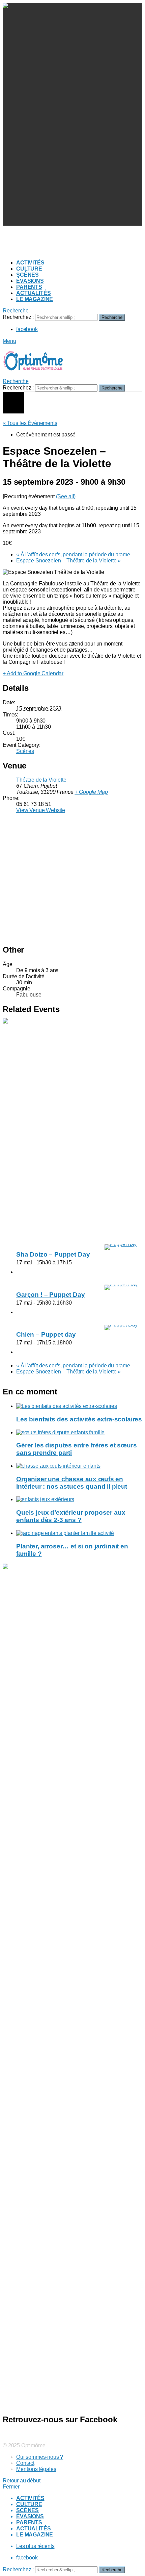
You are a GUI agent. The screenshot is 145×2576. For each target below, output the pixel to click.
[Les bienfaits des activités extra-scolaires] (79, 1406)
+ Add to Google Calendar (33, 673)
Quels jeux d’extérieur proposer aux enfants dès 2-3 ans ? (71, 1516)
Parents (29, 287)
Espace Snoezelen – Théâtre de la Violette (68, 561)
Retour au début (22, 2481)
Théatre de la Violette (41, 780)
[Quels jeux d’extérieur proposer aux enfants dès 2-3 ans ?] (79, 1499)
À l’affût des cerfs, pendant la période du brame (73, 554)
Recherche (112, 317)
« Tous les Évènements (30, 423)
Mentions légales (36, 2469)
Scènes (27, 275)
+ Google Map (91, 792)
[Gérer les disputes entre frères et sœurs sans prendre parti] (79, 1433)
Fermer (11, 2487)
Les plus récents (35, 2546)
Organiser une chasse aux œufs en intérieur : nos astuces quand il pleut (72, 1483)
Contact (25, 2463)
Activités (30, 263)
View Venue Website (41, 810)
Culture (29, 269)
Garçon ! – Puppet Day (51, 1295)
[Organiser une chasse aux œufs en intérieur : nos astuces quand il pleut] (79, 1466)
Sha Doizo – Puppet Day (53, 1254)
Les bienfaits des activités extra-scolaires (79, 1419)
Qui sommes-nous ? (40, 2457)
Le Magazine (35, 299)
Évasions (30, 281)
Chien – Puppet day (46, 1334)
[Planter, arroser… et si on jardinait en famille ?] (79, 1533)
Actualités (33, 293)
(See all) (66, 496)
